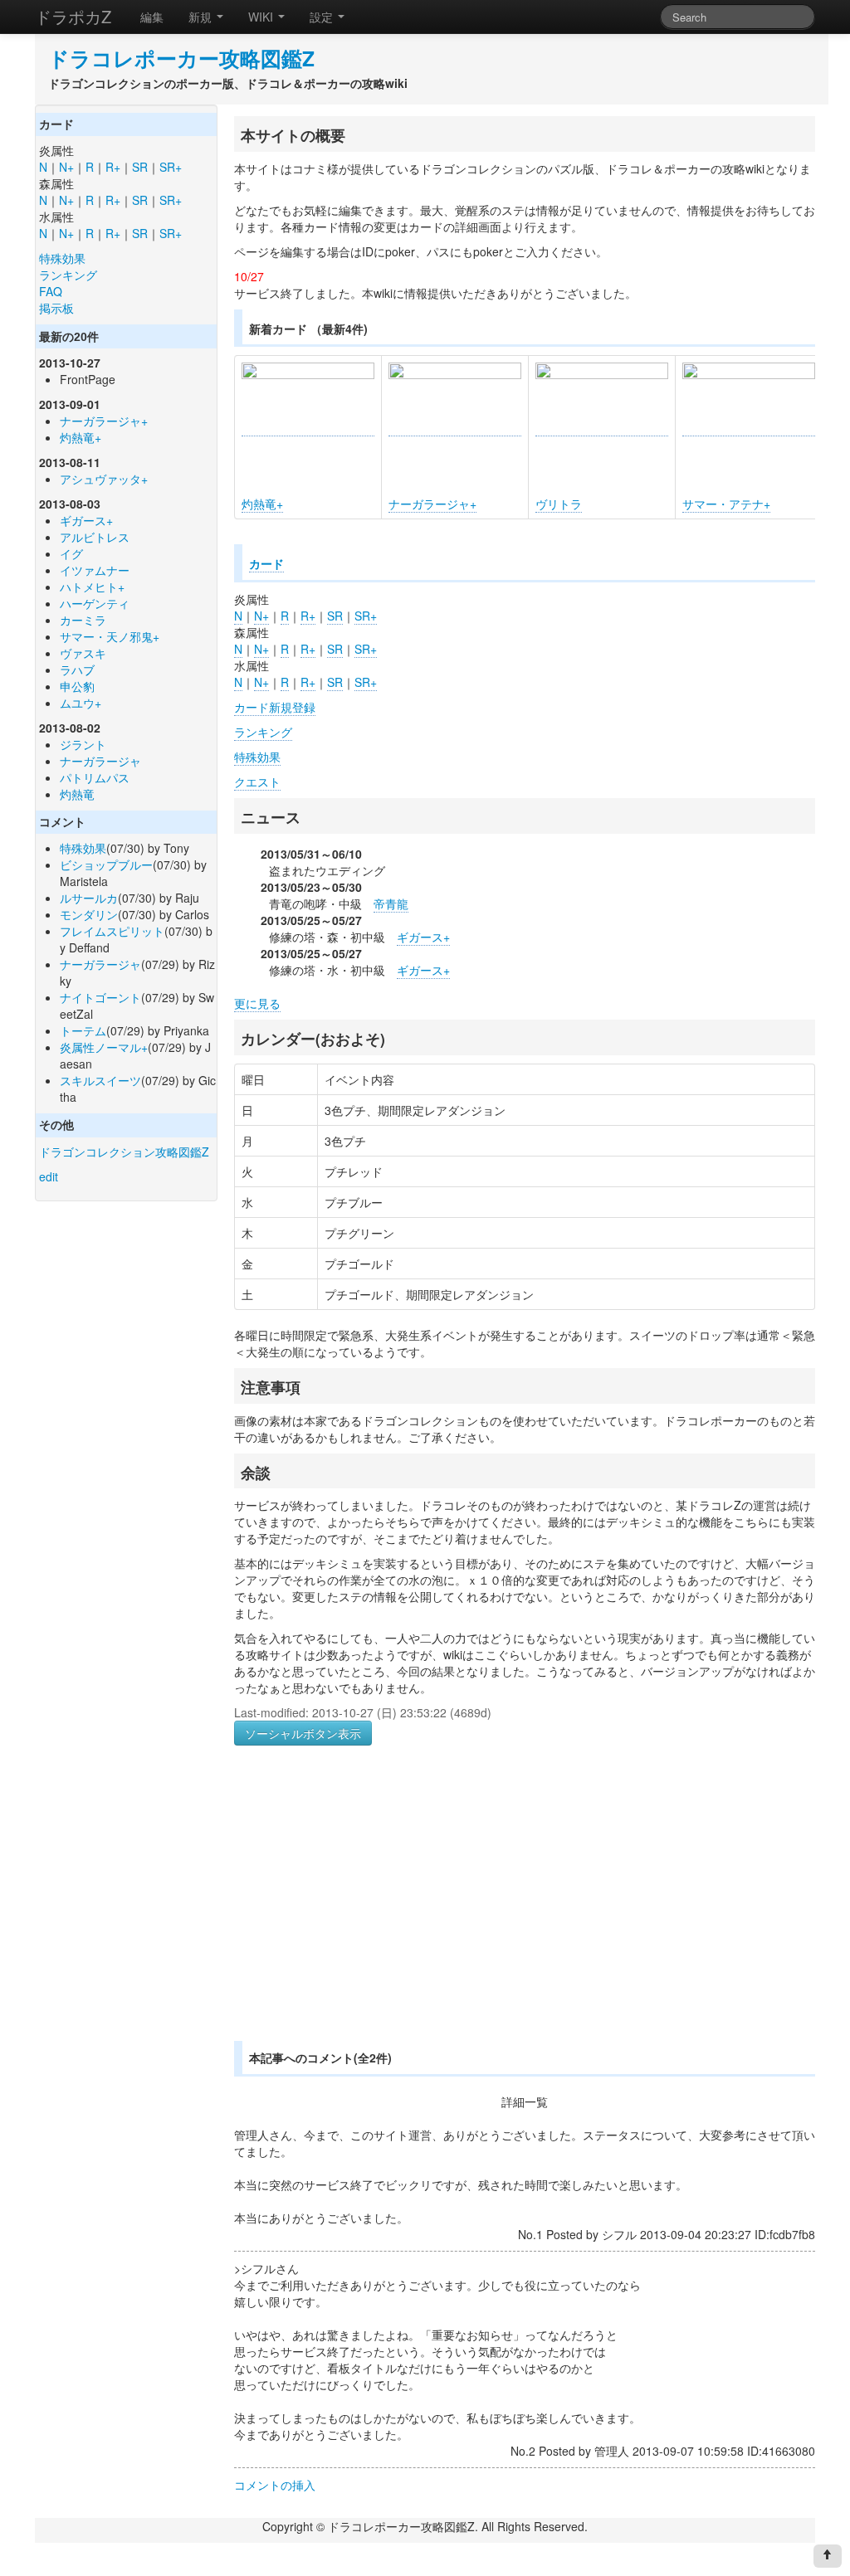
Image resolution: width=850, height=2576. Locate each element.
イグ (71, 553)
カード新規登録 (275, 707)
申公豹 (77, 686)
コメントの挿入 (275, 2485)
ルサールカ (89, 898)
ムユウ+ (81, 703)
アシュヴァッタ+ (104, 479)
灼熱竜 (77, 794)
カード (266, 563)
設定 (323, 17)
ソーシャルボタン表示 (303, 1733)
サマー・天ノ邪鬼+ (110, 636)
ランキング (68, 275)
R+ (113, 167)
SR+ (171, 167)
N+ (66, 167)
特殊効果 (62, 258)
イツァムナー (95, 570)
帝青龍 (391, 903)
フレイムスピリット (112, 931)
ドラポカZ (73, 16)
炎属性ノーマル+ (104, 1047)
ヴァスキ (83, 653)
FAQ (51, 291)
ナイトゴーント (100, 997)
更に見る (257, 1003)
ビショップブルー (106, 864)
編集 (152, 17)
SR (140, 167)
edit (49, 1176)
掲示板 (56, 308)
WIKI (262, 17)
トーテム (83, 1030)
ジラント (83, 744)
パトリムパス (95, 777)
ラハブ (77, 670)
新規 (202, 17)
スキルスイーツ (100, 1080)
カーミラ (83, 620)
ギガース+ (86, 520)
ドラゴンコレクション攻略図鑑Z (124, 1152)
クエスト (257, 782)
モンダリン (89, 914)
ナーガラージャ (100, 761)
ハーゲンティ (95, 603)
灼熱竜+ (81, 437)
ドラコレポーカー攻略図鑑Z (181, 58)
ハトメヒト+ (92, 587)
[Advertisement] (374, 1913)
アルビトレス (95, 537)
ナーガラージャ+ (104, 421)
